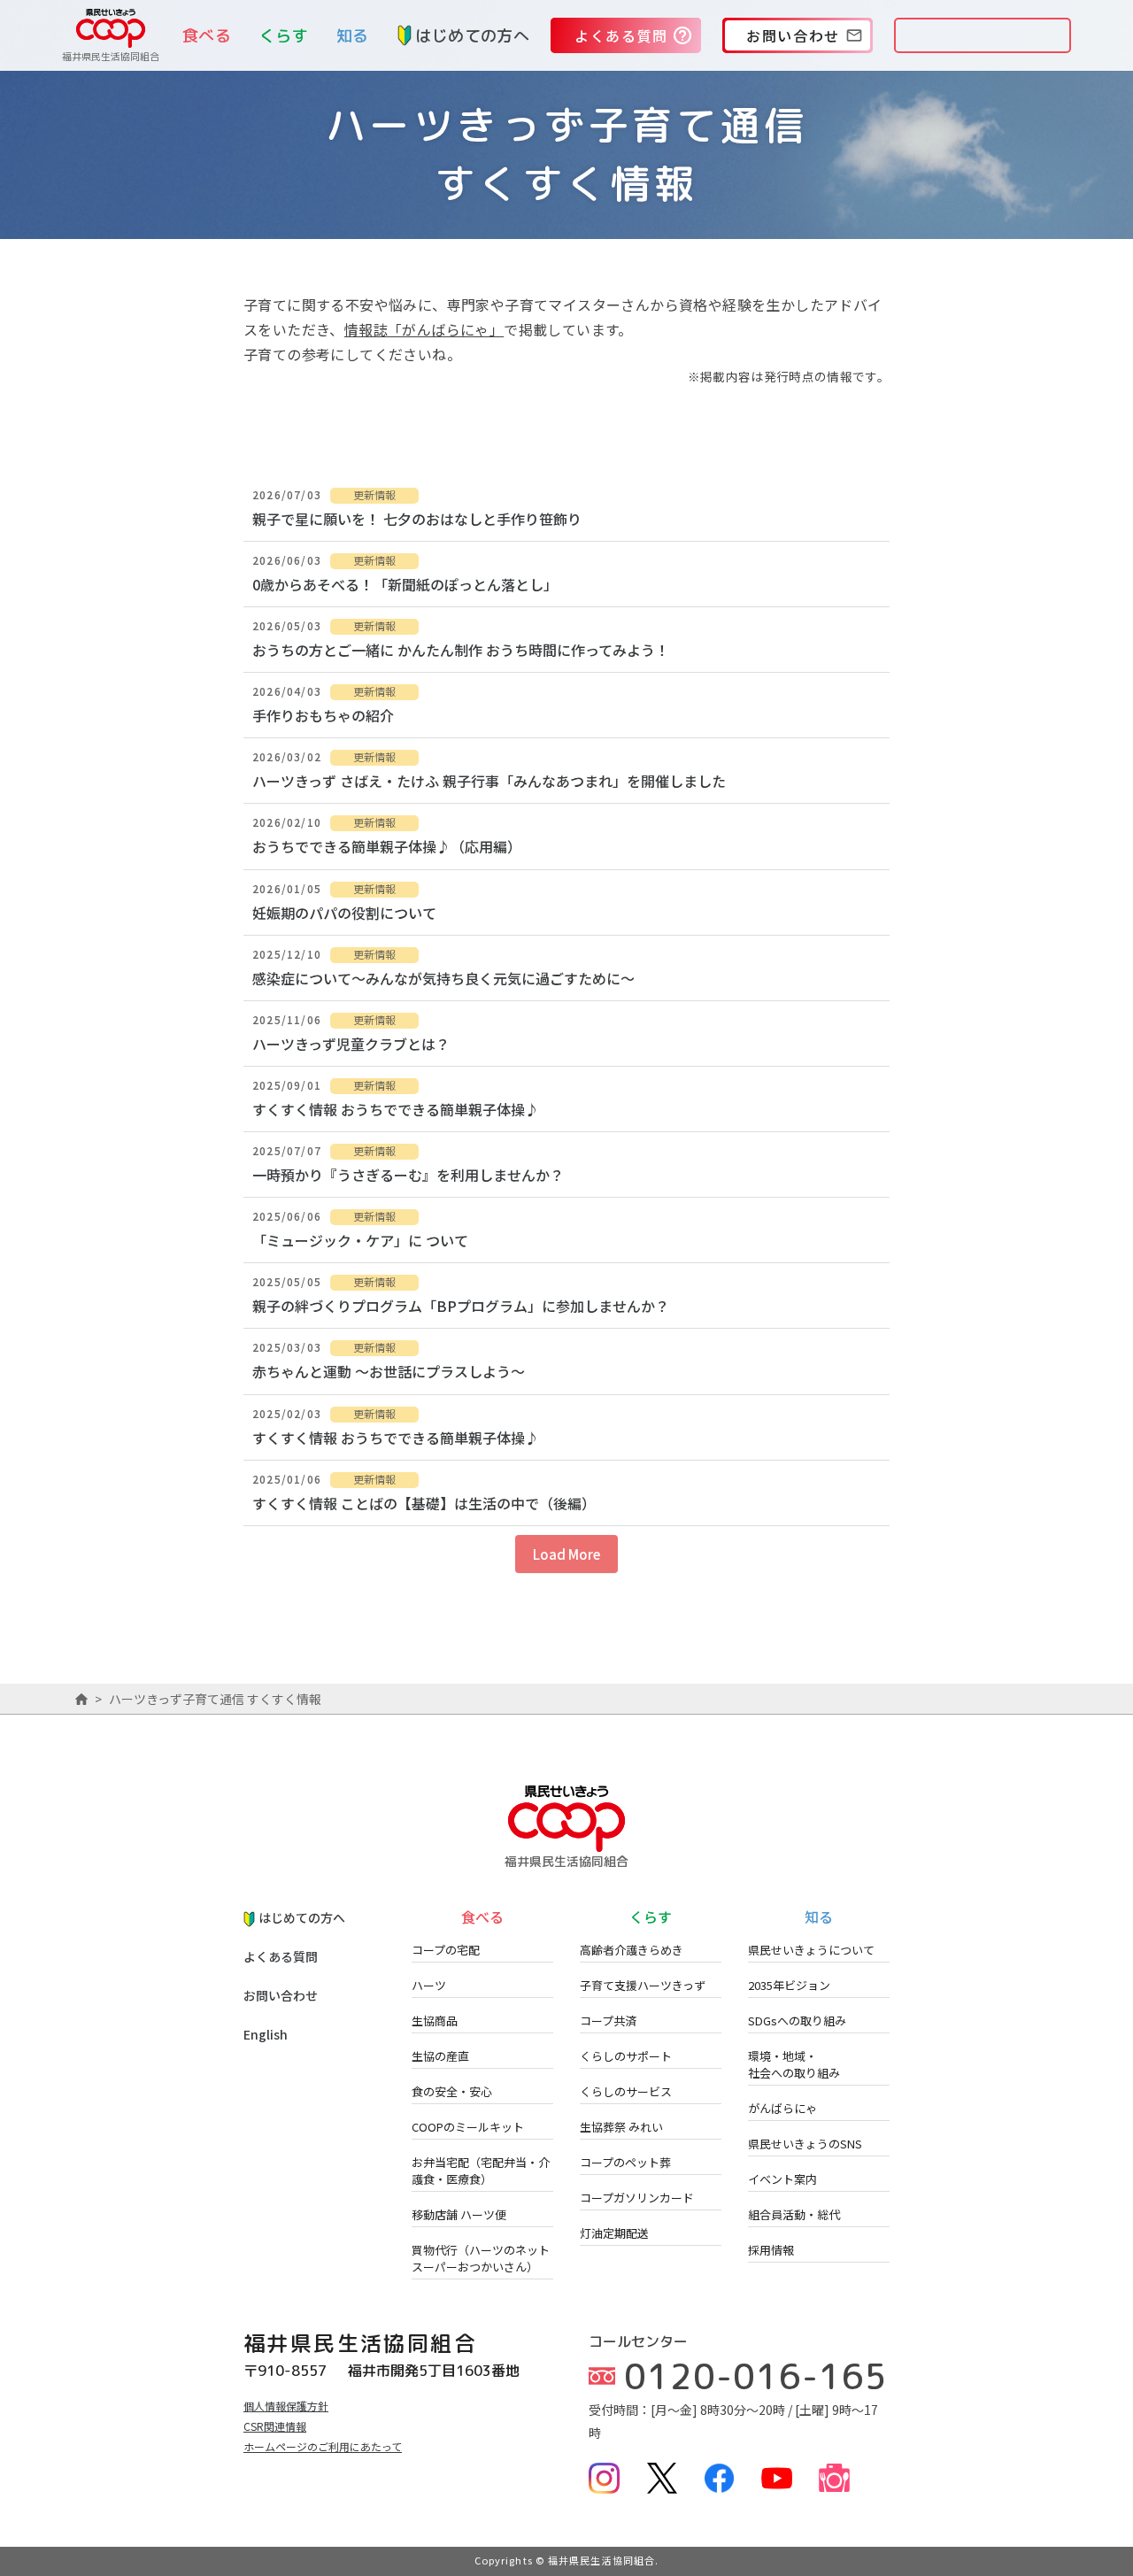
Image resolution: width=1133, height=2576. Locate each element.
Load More (566, 1554)
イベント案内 (782, 2179)
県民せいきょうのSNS (805, 2144)
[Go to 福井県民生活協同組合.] (81, 1699)
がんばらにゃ (782, 2108)
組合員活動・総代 (794, 2214)
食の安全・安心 (452, 2091)
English (266, 2034)
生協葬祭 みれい (621, 2127)
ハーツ (429, 1985)
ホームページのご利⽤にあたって (323, 2446)
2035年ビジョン (789, 1985)
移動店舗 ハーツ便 (459, 2214)
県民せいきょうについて (811, 1950)
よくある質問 (281, 1956)
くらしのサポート (626, 2056)
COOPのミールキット (468, 2127)
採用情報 (771, 2250)
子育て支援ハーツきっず (643, 1985)
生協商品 (435, 2021)
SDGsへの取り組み (797, 2021)
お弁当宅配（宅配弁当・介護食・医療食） (481, 2171)
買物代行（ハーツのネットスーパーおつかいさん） (481, 2258)
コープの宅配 (446, 1950)
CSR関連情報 (275, 2426)
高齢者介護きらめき (632, 1950)
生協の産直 (440, 2056)
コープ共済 (608, 2021)
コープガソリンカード (637, 2198)
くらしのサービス (626, 2091)
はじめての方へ (472, 36)
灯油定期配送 (614, 2233)
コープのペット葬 (625, 2162)
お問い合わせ (281, 1995)
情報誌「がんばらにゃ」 (424, 329)
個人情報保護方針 (286, 2406)
